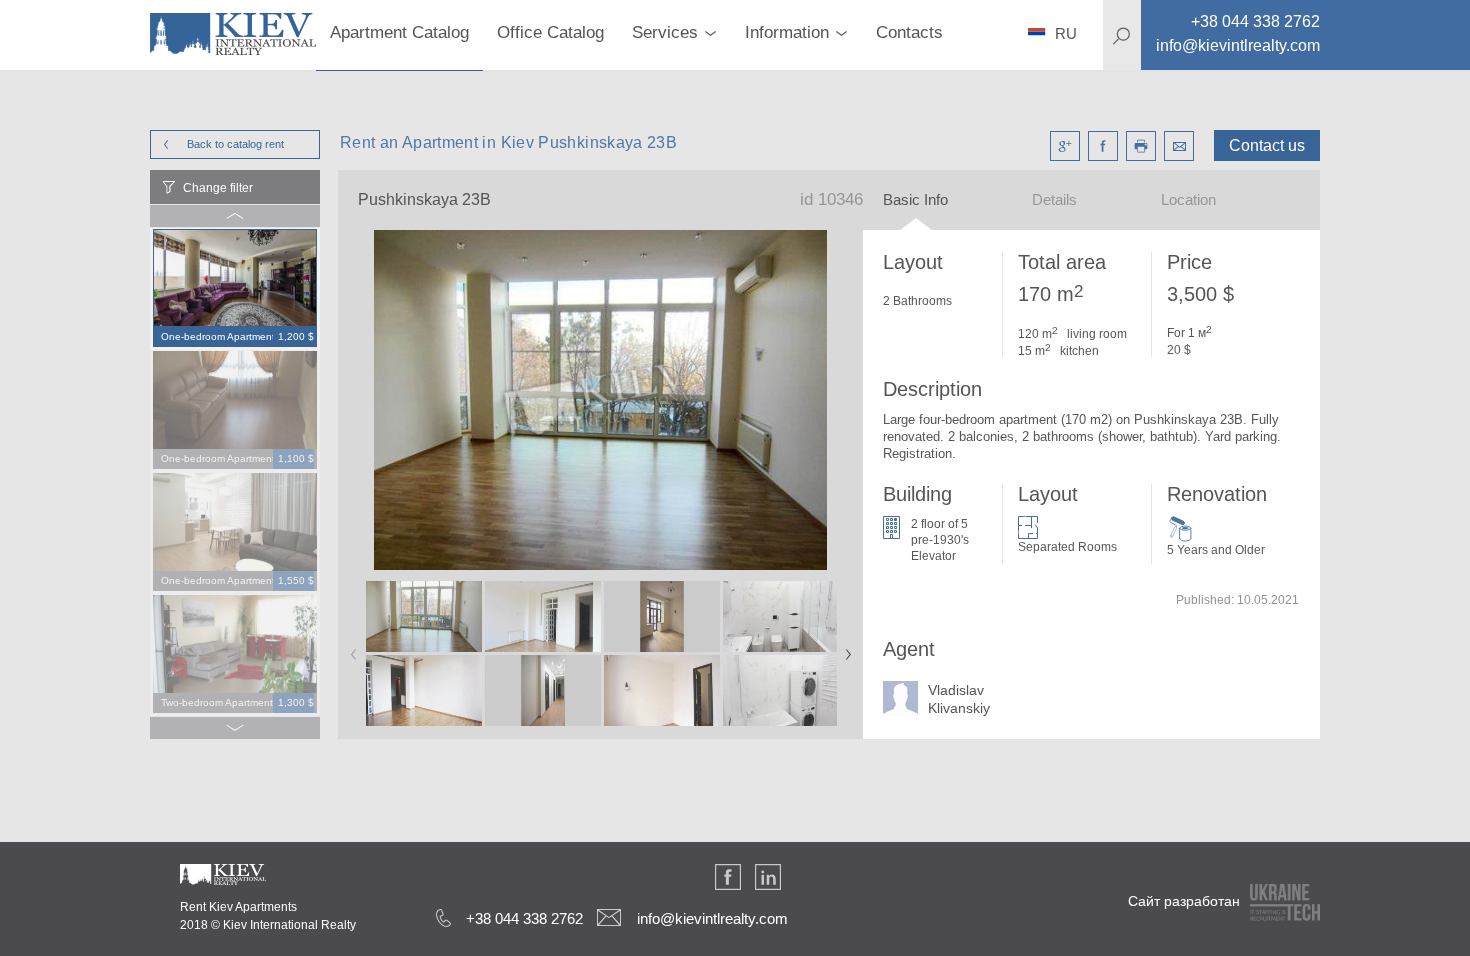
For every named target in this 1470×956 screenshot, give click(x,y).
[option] (235, 289)
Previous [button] (350, 648)
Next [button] (844, 648)
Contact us (1267, 145)
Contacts (909, 32)
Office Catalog (550, 32)
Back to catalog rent (235, 144)
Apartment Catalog (399, 32)
